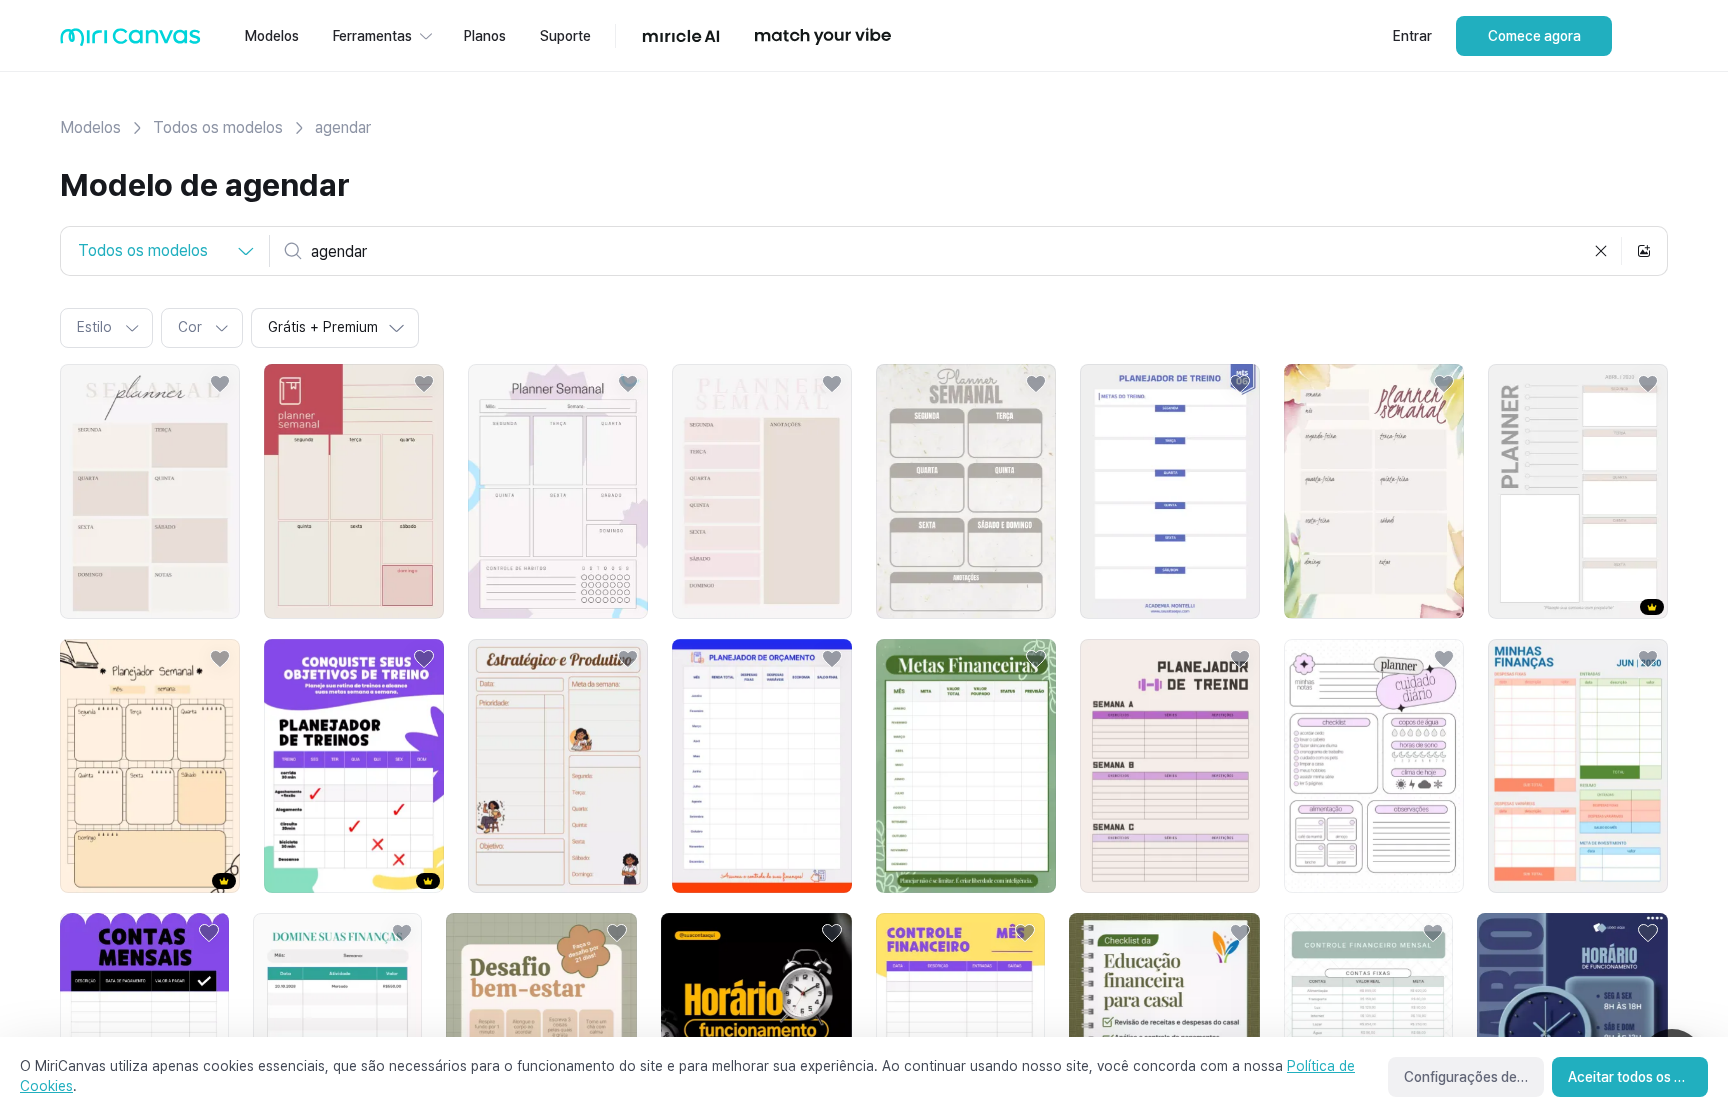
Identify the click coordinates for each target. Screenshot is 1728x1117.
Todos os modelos (218, 127)
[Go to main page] (130, 41)
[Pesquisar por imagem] (1644, 251)
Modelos (90, 127)
